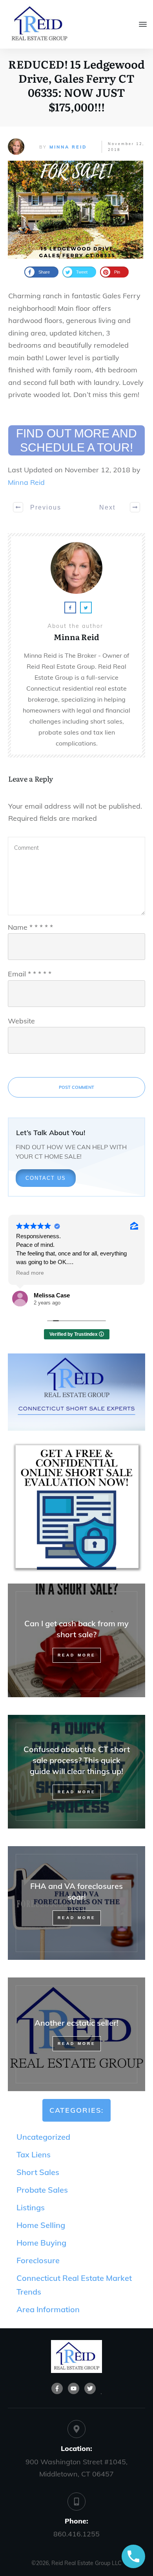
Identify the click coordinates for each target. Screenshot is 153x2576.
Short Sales (38, 2172)
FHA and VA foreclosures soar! (76, 1903)
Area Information (48, 2309)
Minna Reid (68, 147)
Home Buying (41, 2243)
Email (30, 974)
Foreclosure (38, 2260)
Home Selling (41, 2225)
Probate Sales (42, 2190)
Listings (31, 2207)
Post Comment (76, 1087)
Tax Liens (34, 2154)
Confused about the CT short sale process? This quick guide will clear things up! (76, 1772)
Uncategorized (43, 2137)
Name (30, 927)
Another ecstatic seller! (76, 2034)
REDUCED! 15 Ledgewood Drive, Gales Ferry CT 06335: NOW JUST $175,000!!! (76, 85)
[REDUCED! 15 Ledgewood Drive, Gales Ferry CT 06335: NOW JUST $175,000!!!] (76, 210)
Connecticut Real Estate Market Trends (74, 2285)
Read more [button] (30, 1273)
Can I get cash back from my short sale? (76, 1640)
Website (21, 1021)
